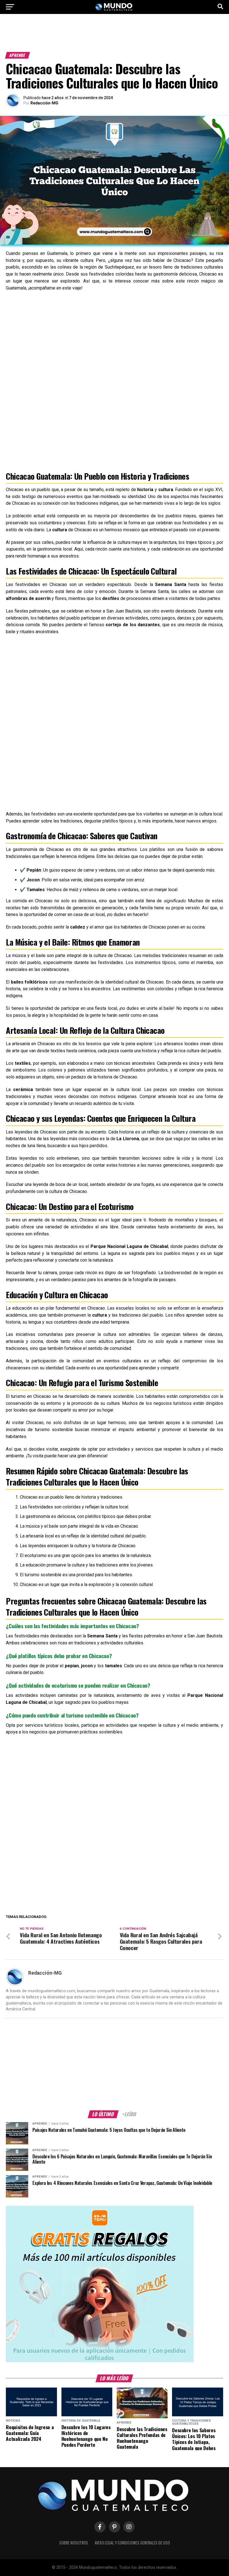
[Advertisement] (115, 36)
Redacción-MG (44, 103)
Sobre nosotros (74, 2543)
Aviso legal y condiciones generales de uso (132, 2543)
